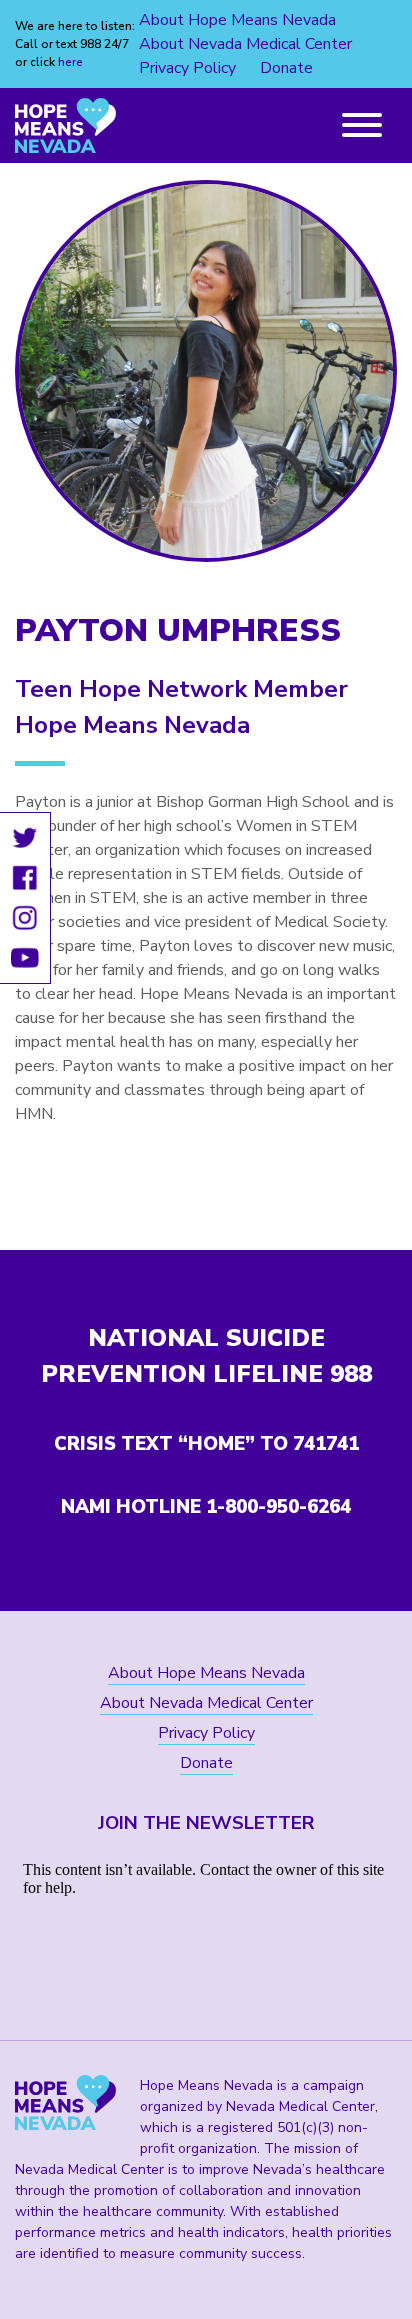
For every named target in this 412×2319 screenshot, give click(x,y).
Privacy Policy (187, 68)
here (70, 62)
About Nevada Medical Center (245, 44)
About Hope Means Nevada (237, 20)
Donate (286, 68)
